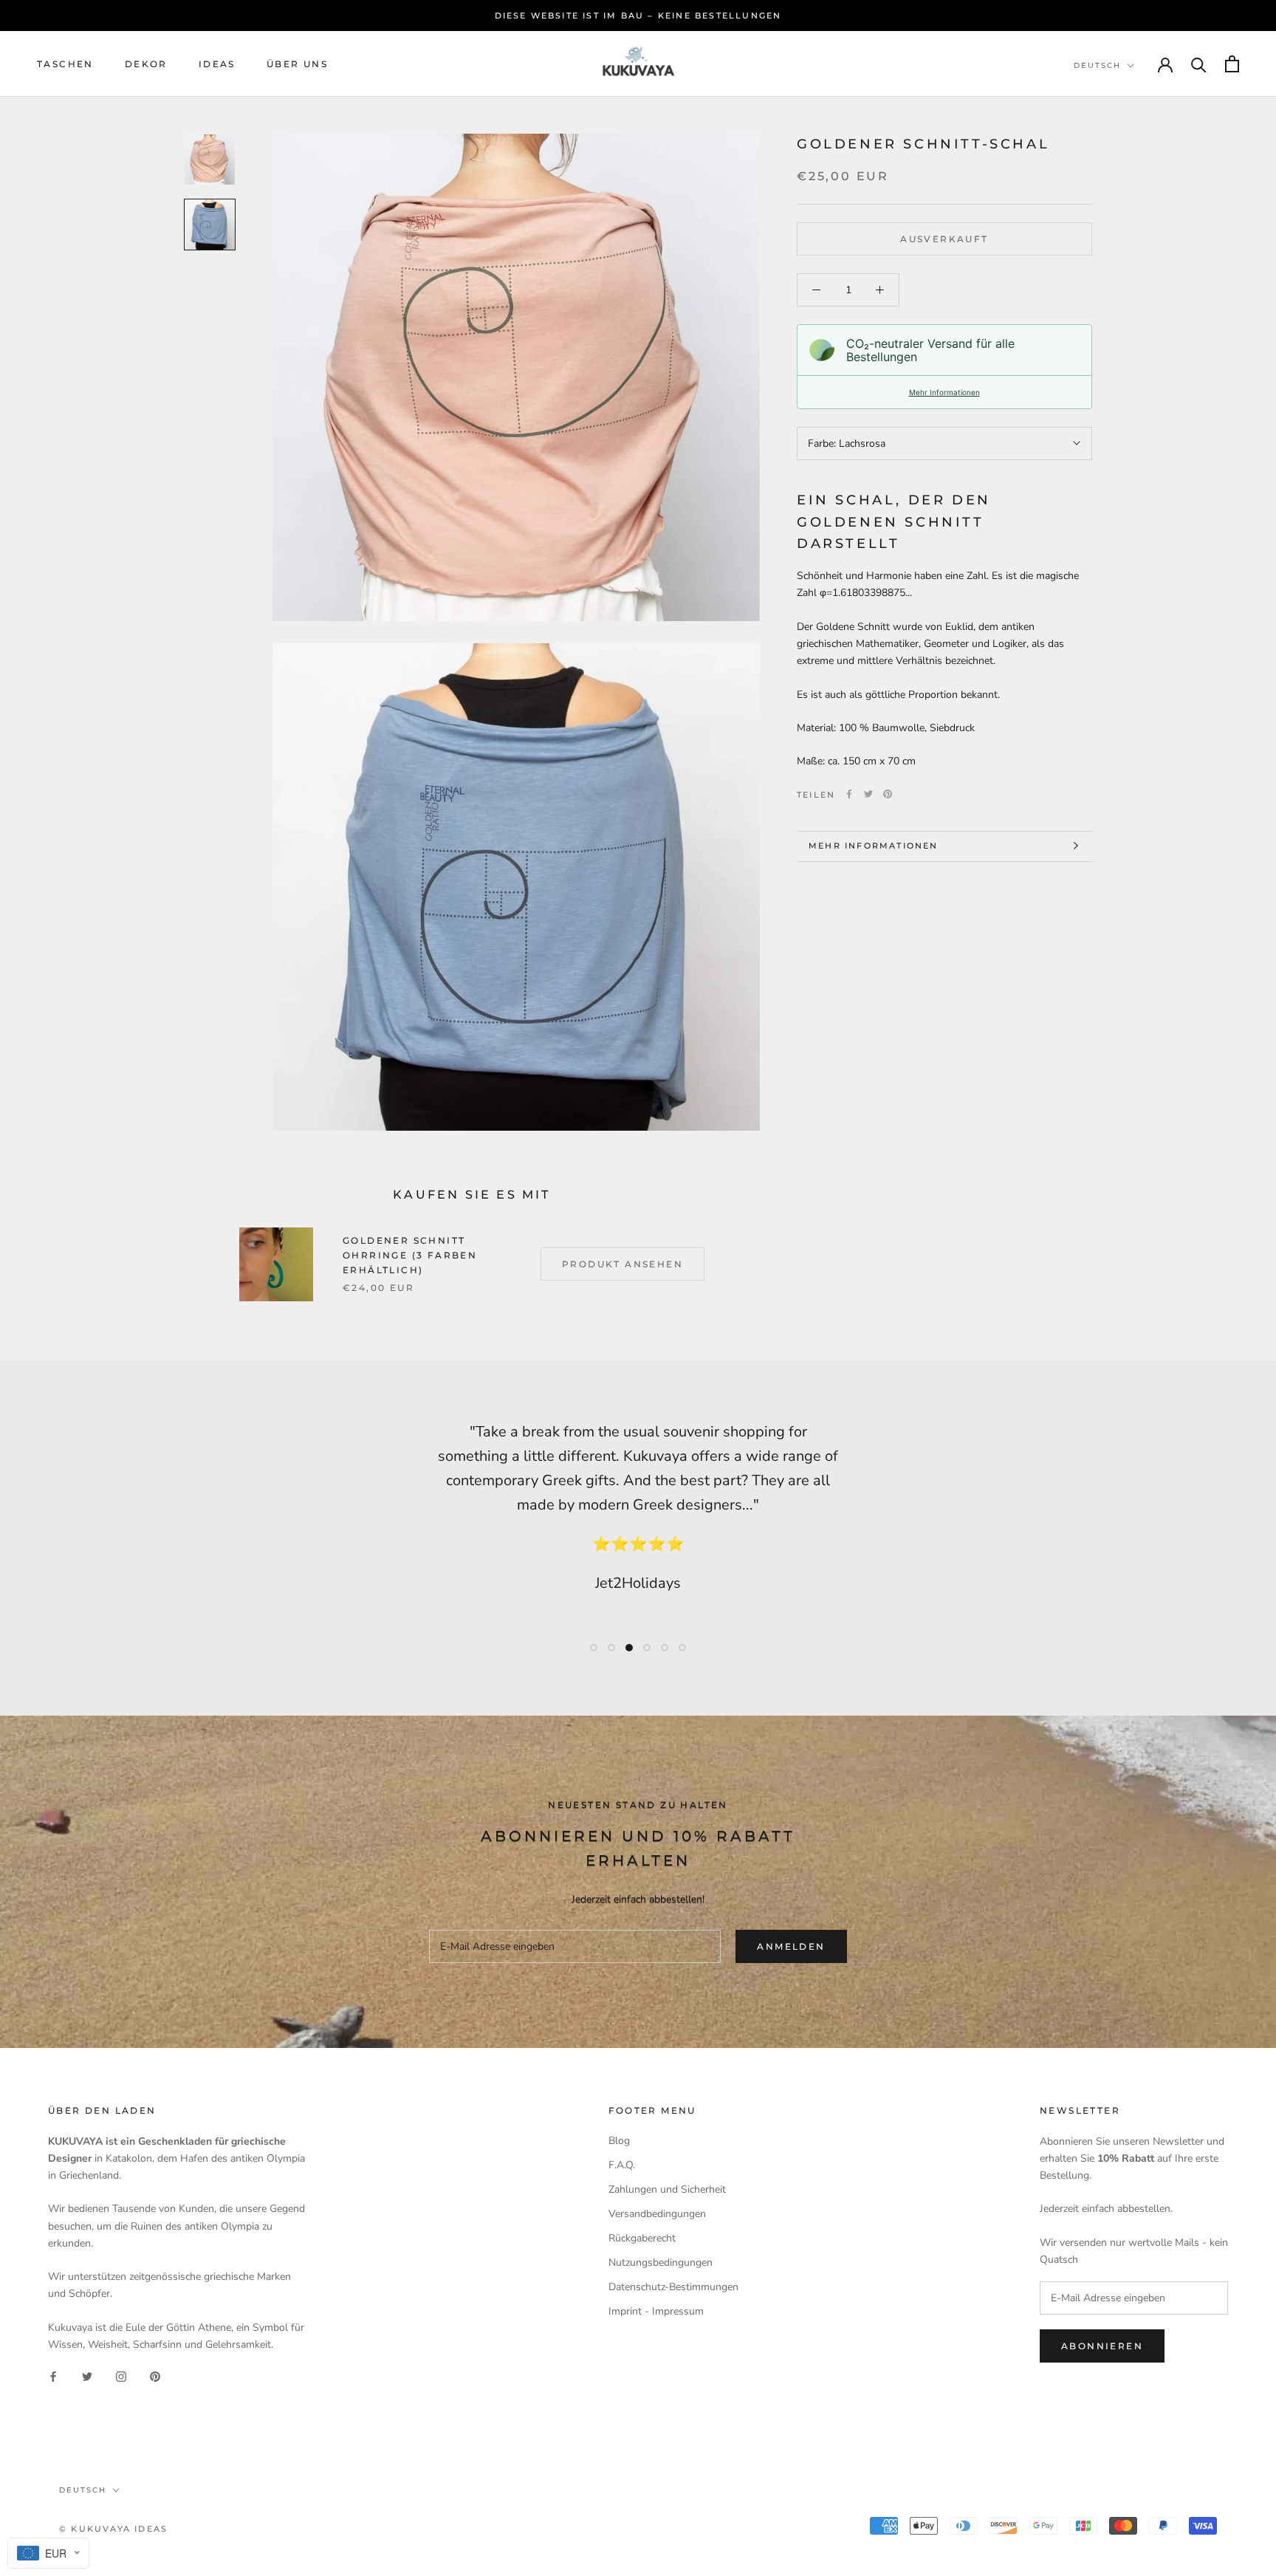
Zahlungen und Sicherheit (667, 2189)
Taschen (65, 64)
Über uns (297, 64)
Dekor (146, 64)
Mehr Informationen (944, 392)
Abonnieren (1102, 2346)
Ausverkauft (944, 239)
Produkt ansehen (622, 1264)
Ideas (217, 64)
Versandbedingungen (657, 2214)
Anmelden (791, 1946)
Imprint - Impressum (656, 2311)
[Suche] (1199, 64)
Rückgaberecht (642, 2238)
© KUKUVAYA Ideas (113, 2529)
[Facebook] (849, 794)
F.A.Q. (622, 2165)
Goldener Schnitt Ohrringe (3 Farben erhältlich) (410, 1255)
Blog (619, 2141)
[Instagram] (121, 2376)
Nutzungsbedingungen (661, 2262)
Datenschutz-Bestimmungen (673, 2287)
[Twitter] (868, 794)
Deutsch (1097, 65)
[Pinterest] (888, 794)
